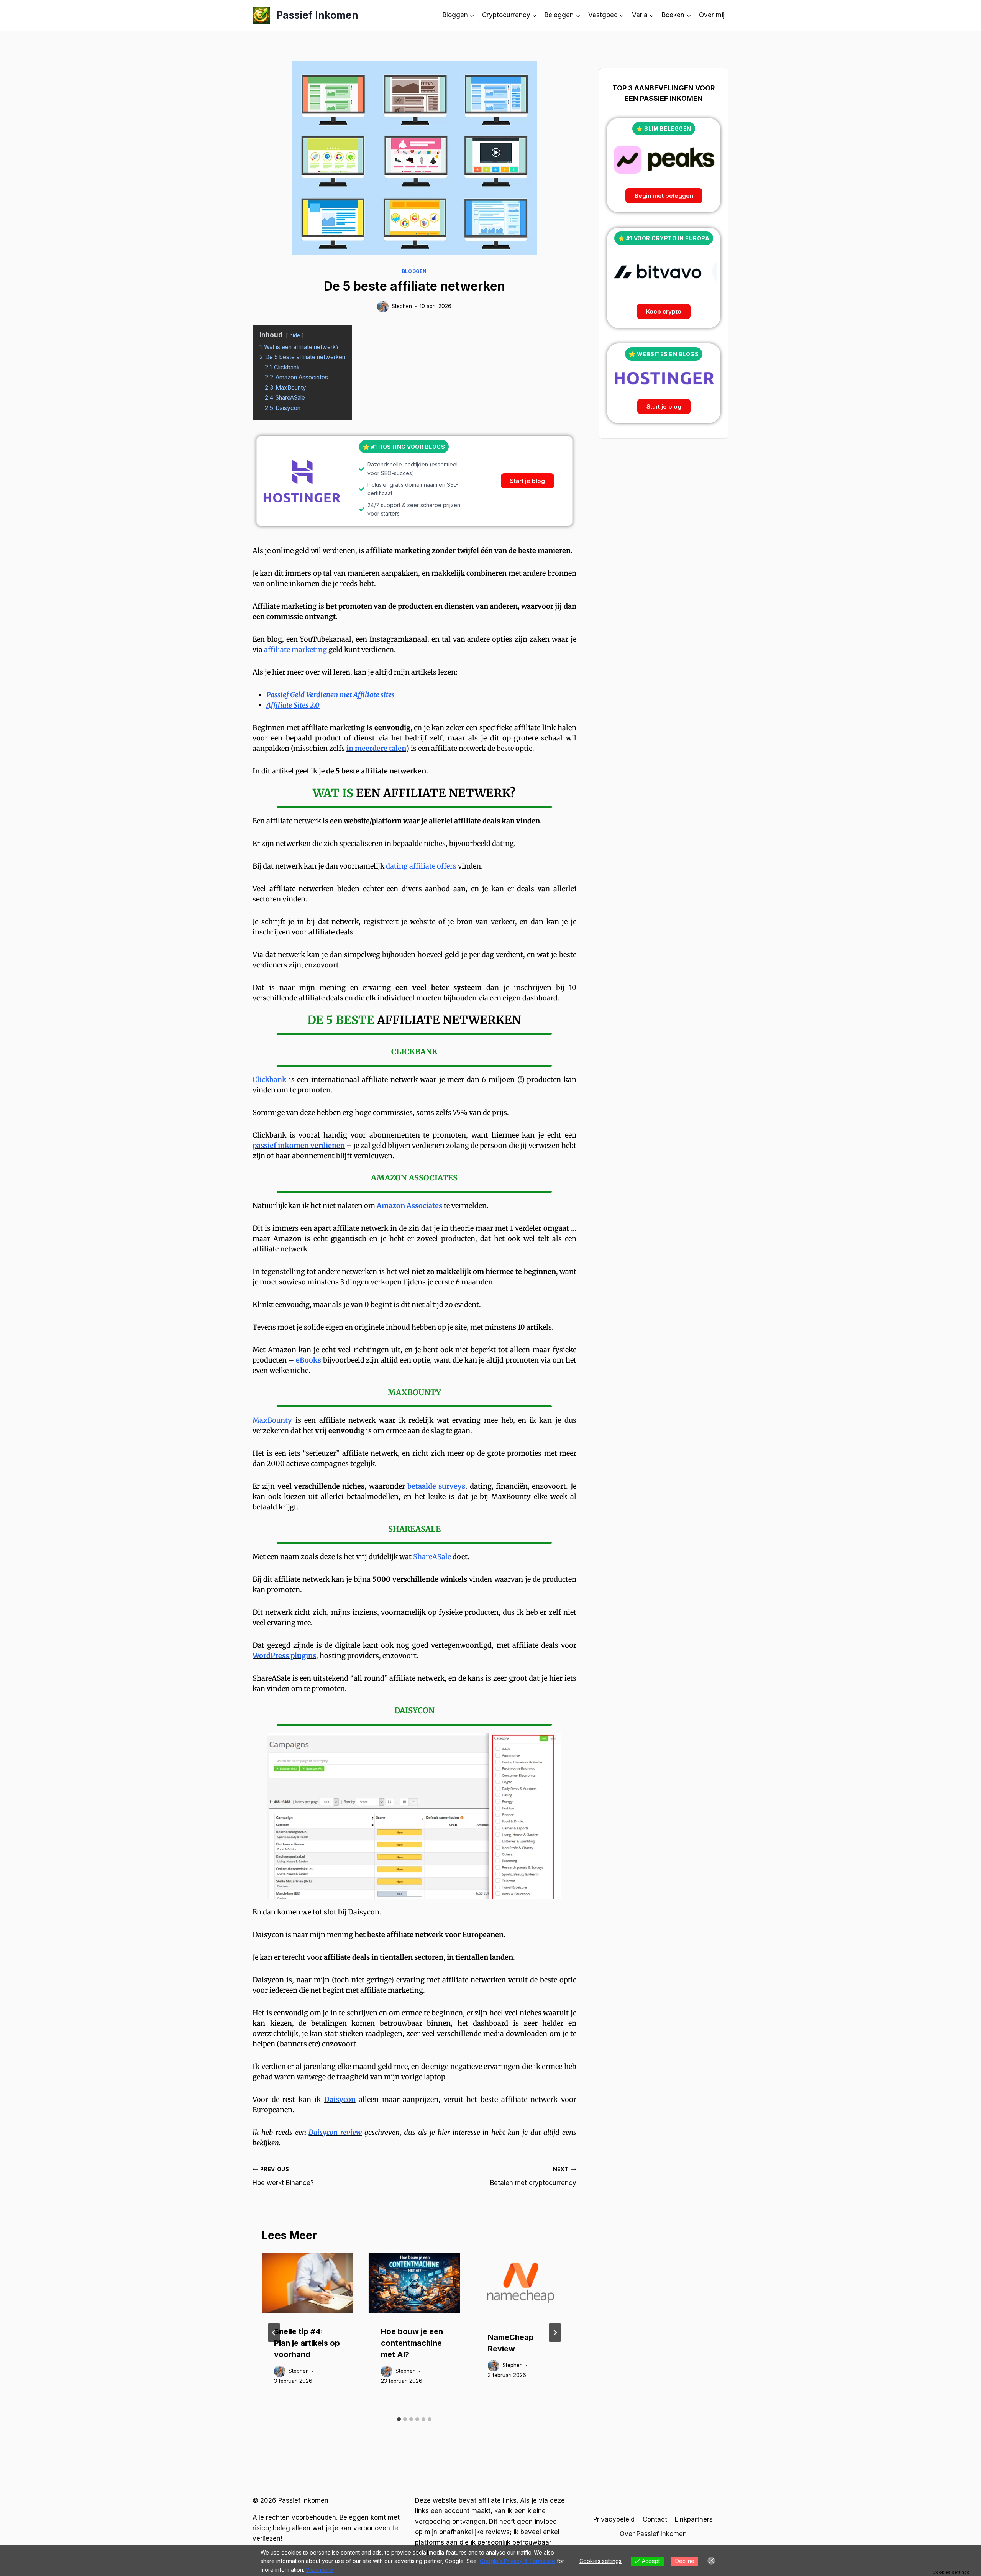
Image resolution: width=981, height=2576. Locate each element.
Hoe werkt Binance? (283, 2176)
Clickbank (269, 1079)
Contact (655, 2519)
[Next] (555, 2333)
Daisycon (340, 2099)
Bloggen (414, 271)
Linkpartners (694, 2519)
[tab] (399, 2419)
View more (319, 2570)
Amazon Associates (409, 1206)
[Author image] (383, 307)
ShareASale (432, 1557)
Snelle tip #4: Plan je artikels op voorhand (307, 2343)
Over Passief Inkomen (653, 2534)
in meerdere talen (376, 748)
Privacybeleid (614, 2519)
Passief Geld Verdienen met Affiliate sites (331, 695)
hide (295, 335)
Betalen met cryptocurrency (533, 2176)
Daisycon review (335, 2132)
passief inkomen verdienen (299, 1145)
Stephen (402, 306)
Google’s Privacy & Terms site (518, 2561)
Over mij (712, 15)
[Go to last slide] (274, 2333)
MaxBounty (272, 1420)
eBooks (308, 1360)
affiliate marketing (295, 649)
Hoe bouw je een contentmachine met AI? (412, 2343)
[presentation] (308, 2283)
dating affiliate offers (421, 866)
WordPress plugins (284, 1656)
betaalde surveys (436, 1486)
